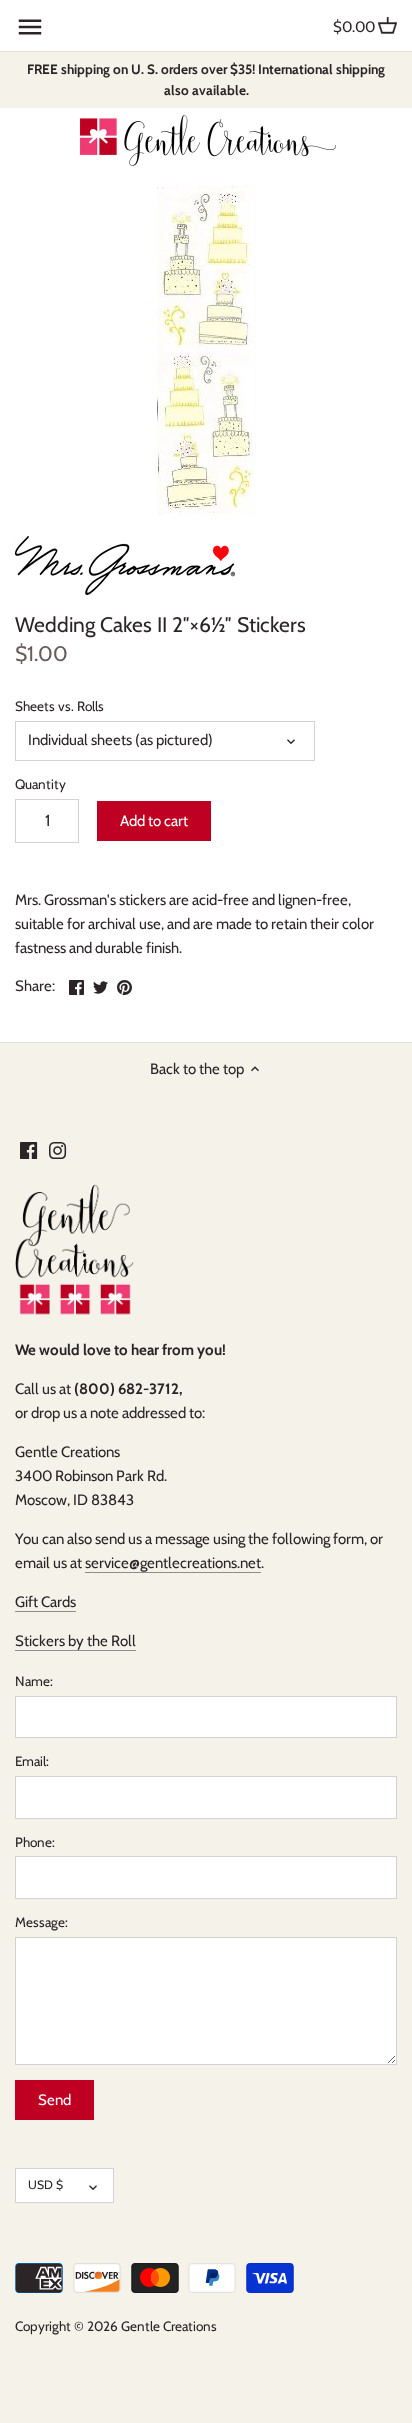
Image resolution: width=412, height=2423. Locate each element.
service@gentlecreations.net (173, 1563)
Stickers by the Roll (75, 1641)
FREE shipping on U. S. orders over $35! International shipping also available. (206, 79)
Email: (32, 1761)
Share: (35, 986)
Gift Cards (45, 1602)
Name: (34, 1681)
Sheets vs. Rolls (59, 706)
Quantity (40, 784)
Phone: (35, 1842)
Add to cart (154, 821)
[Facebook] (28, 1149)
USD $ (45, 2184)
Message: (41, 1922)
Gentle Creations (169, 2326)
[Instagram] (57, 1149)
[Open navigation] (30, 27)
